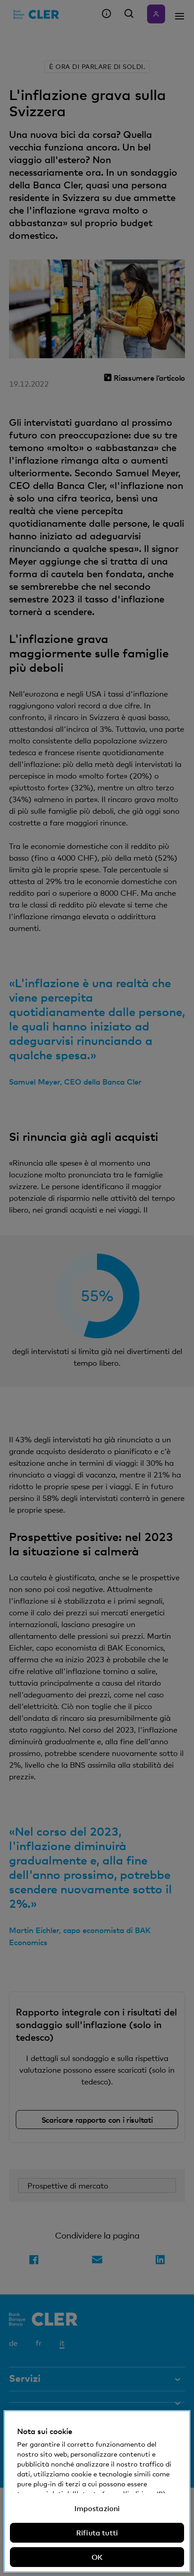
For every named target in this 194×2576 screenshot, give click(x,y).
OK (97, 2557)
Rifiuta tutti (97, 2533)
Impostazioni (97, 2508)
